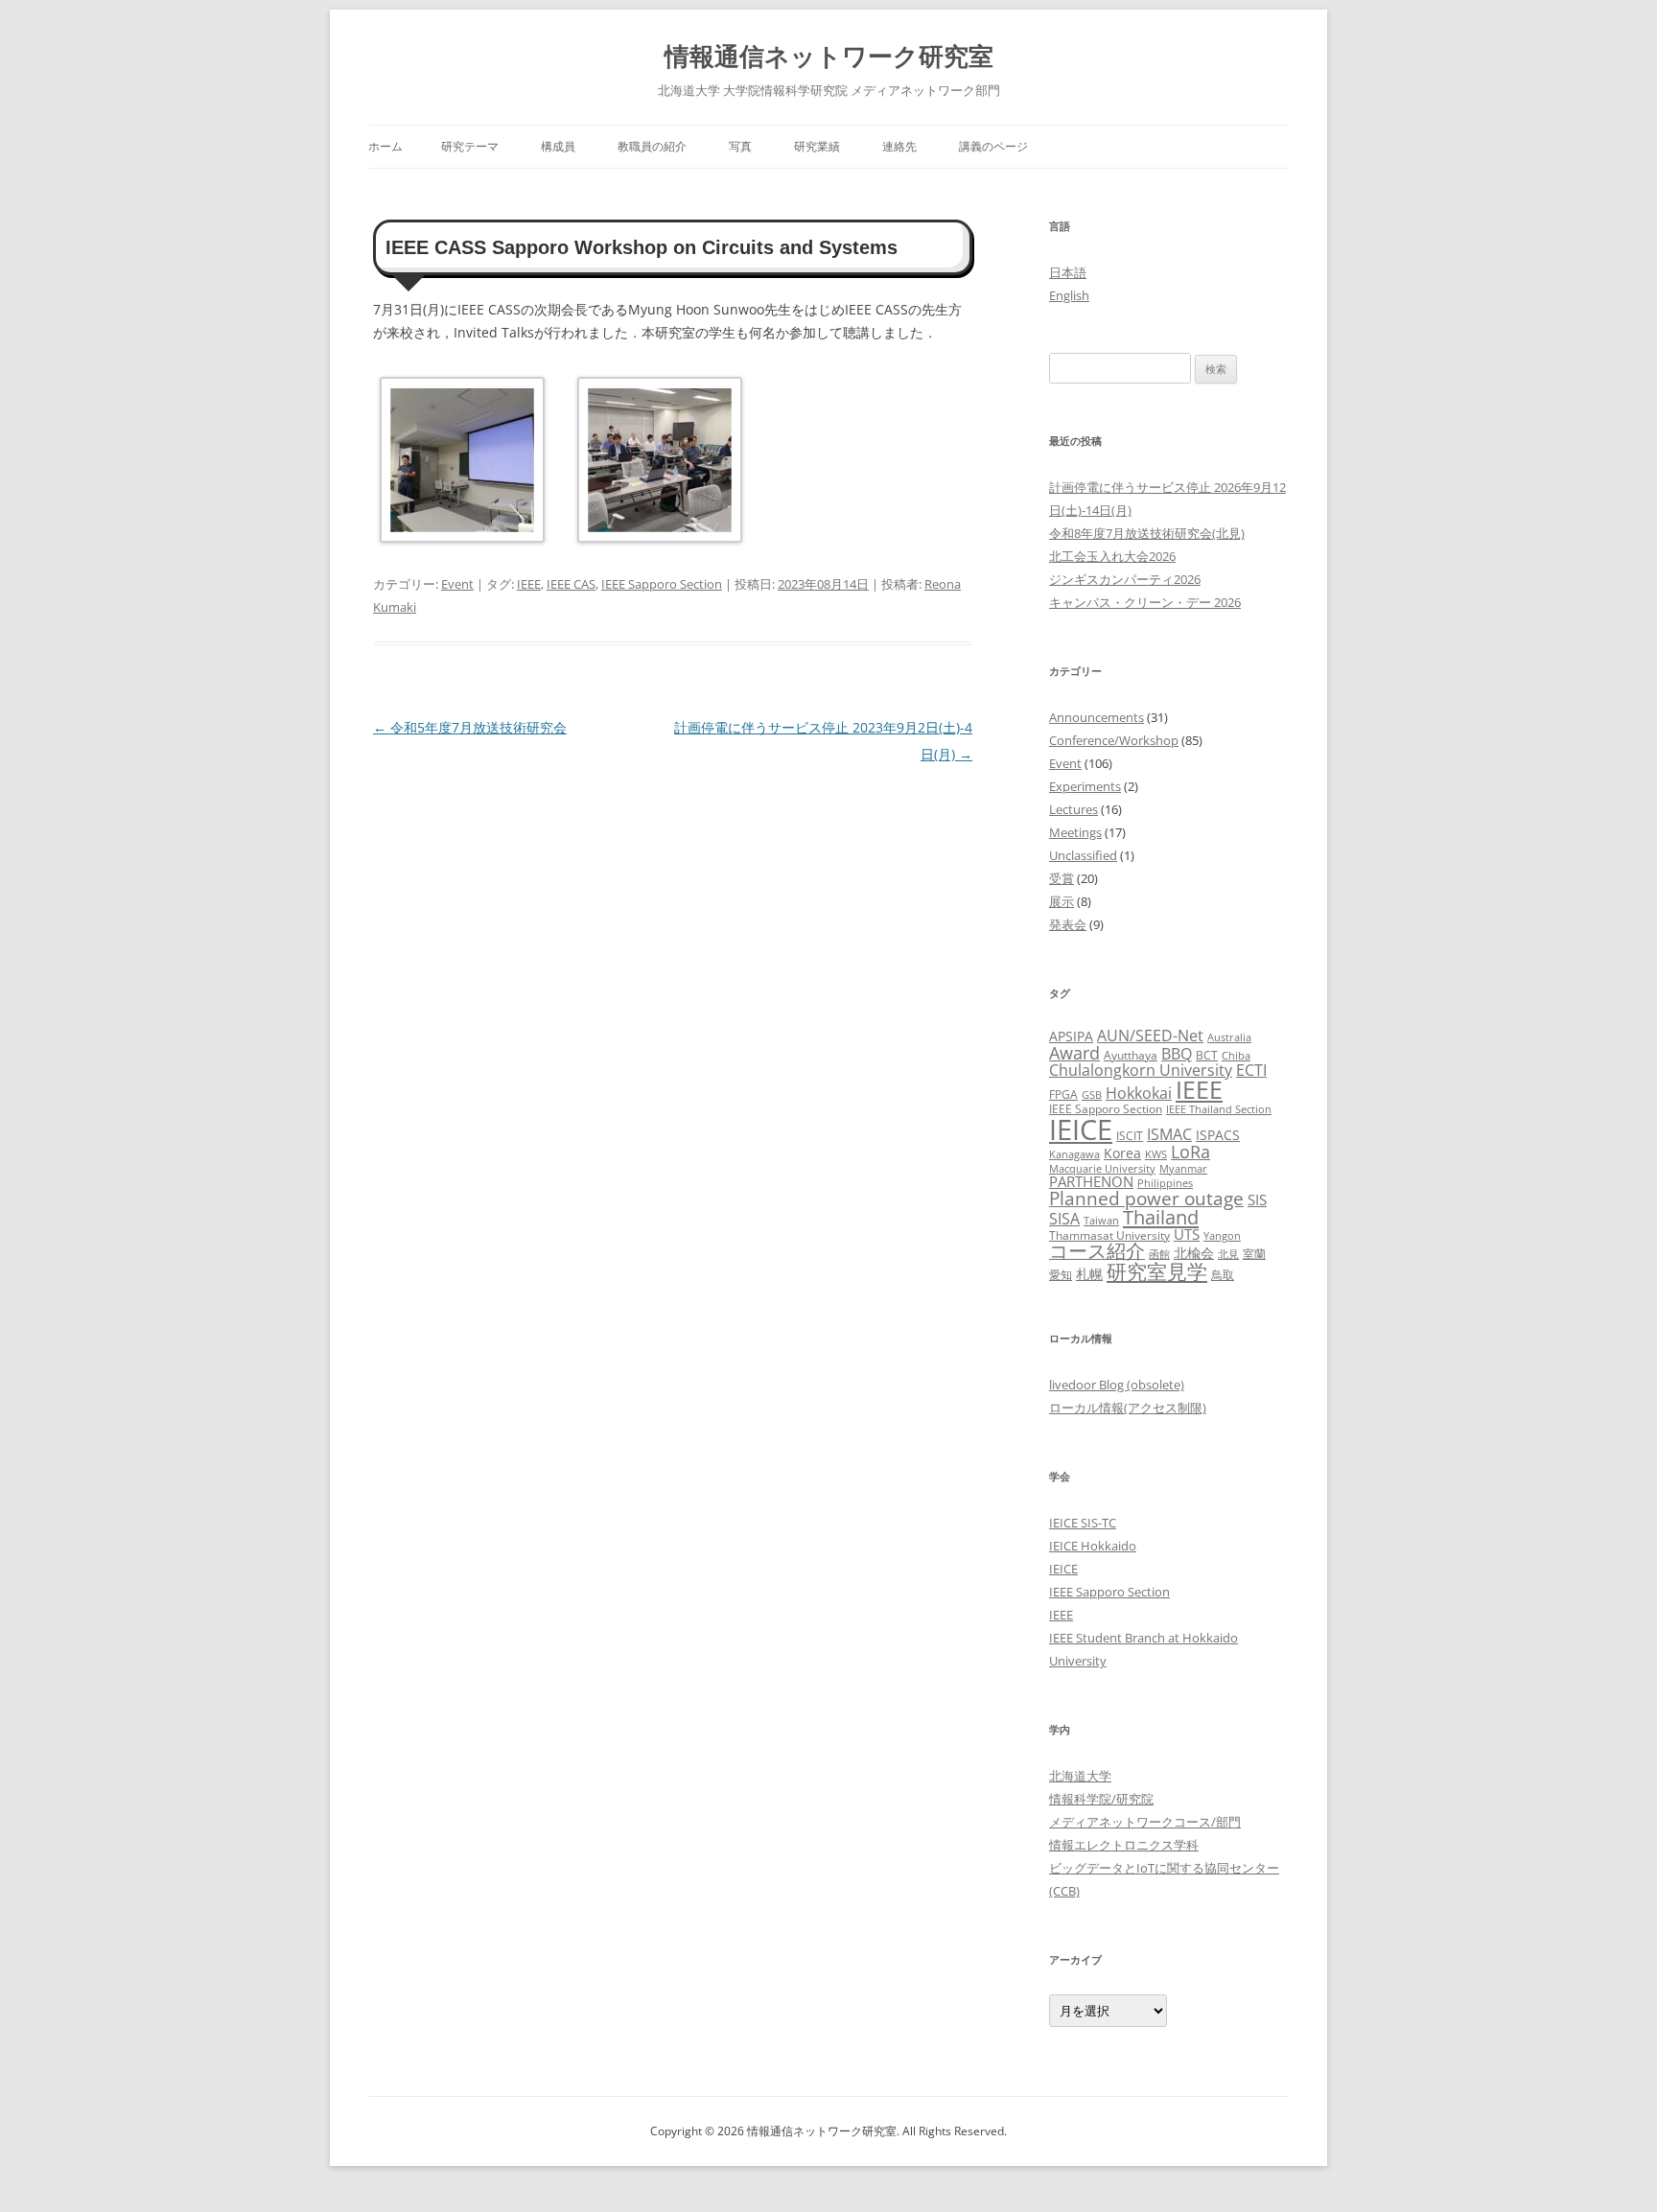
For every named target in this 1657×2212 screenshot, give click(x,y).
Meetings (1075, 832)
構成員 (558, 146)
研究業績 (817, 146)
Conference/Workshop (1114, 740)
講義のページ (993, 146)
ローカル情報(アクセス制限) (1128, 1408)
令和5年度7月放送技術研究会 (470, 727)
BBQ (1177, 1054)
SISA (1064, 1218)
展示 (1062, 901)
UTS (1187, 1234)
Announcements (1097, 717)
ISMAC (1169, 1134)
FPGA (1063, 1094)
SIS (1257, 1199)
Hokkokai (1139, 1093)
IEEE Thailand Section (1219, 1109)
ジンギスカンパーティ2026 (1125, 579)
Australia (1229, 1037)
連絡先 (899, 146)
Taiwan (1101, 1221)
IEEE (529, 584)
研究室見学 (1157, 1271)
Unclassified (1083, 855)
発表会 (1068, 924)
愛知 (1061, 1275)
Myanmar (1183, 1169)
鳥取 (1223, 1275)
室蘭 (1254, 1254)
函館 (1159, 1254)
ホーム (385, 146)
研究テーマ (470, 146)
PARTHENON (1091, 1181)
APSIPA (1071, 1036)
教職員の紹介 (652, 146)
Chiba (1236, 1056)
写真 (740, 146)
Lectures (1074, 809)
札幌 (1089, 1274)
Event (457, 584)
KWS (1156, 1154)
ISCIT (1130, 1136)
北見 (1228, 1254)
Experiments (1085, 786)
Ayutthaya (1131, 1055)
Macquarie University (1102, 1169)
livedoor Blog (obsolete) (1117, 1385)
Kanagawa (1074, 1154)
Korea (1122, 1153)
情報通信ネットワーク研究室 (829, 56)
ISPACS (1218, 1135)
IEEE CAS (571, 584)
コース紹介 (1097, 1251)
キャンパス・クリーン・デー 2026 (1145, 602)
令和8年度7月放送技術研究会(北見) (1147, 533)
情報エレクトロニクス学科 (1124, 1845)
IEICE (1081, 1129)
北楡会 (1194, 1253)
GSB (1092, 1095)
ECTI (1251, 1070)
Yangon (1222, 1236)
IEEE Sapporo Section (662, 584)
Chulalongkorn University (1141, 1070)
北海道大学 (1080, 1776)
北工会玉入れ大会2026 (1112, 556)
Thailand (1161, 1217)
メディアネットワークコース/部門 (1145, 1822)
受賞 (1062, 878)
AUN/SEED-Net (1150, 1035)
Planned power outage (1146, 1198)
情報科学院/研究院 (1101, 1799)
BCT (1207, 1055)
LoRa (1190, 1152)
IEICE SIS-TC (1083, 1523)
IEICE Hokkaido (1093, 1546)
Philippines (1165, 1183)
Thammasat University (1109, 1235)
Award (1074, 1052)
